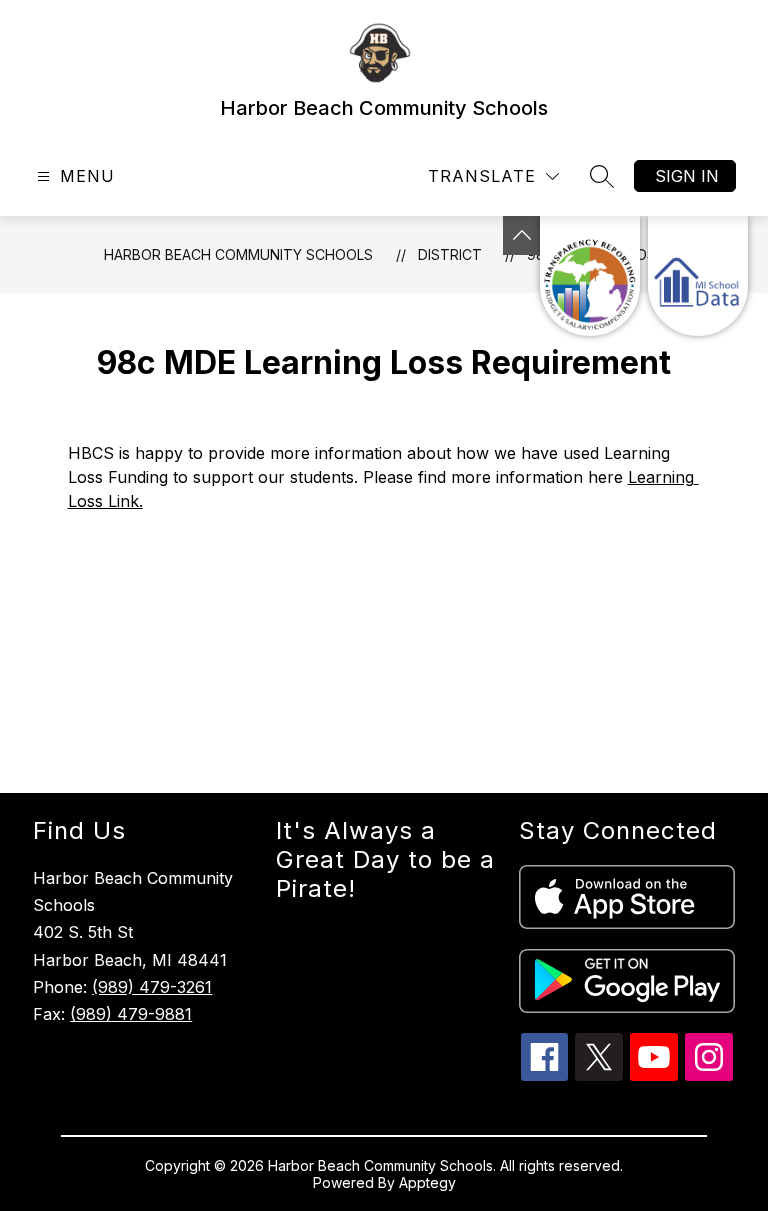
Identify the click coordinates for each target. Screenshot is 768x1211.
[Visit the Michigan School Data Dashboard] (698, 276)
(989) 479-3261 (152, 987)
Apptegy (427, 1182)
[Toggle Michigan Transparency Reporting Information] (522, 235)
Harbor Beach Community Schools (238, 254)
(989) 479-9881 (131, 1014)
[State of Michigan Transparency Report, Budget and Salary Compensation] (590, 276)
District (450, 254)
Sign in (687, 176)
